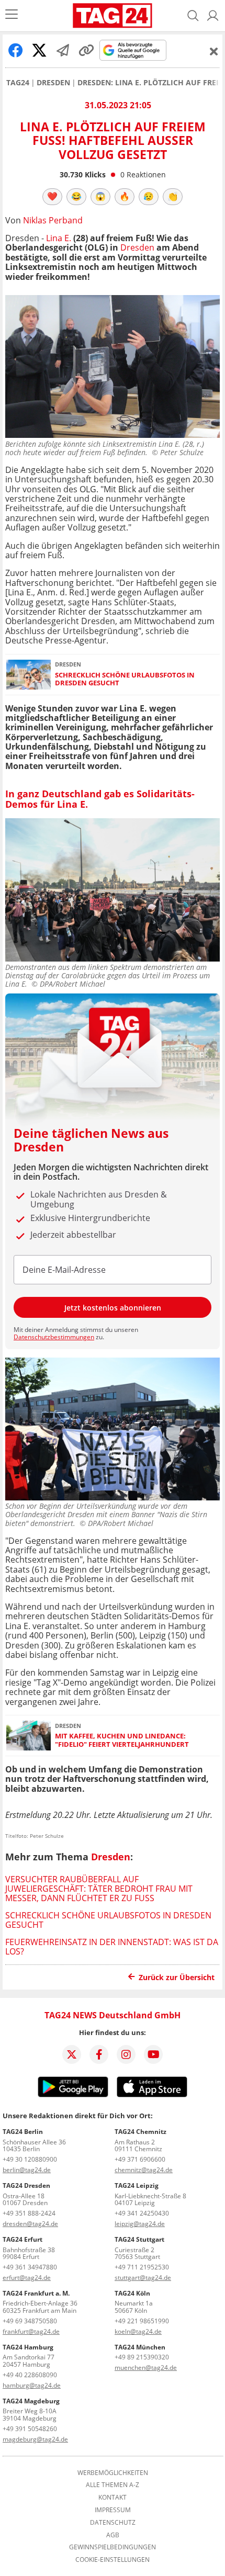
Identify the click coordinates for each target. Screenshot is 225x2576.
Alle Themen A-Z (113, 2485)
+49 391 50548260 (30, 2429)
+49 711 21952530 (142, 2267)
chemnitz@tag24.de (144, 2170)
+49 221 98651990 (142, 2321)
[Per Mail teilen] (63, 50)
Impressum (113, 2510)
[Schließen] (214, 51)
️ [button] (52, 196)
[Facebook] (99, 2054)
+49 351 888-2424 (29, 2213)
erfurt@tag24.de (27, 2278)
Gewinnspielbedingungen (113, 2547)
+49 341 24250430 (142, 2213)
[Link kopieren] (86, 50)
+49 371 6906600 (140, 2159)
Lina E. (59, 238)
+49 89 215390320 (142, 2357)
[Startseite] (113, 16)
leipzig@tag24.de (140, 2224)
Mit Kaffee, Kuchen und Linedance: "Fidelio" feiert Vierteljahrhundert (122, 1740)
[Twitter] (72, 2054)
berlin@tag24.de (27, 2170)
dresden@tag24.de (30, 2224)
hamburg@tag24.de (32, 2385)
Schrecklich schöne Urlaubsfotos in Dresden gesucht (125, 679)
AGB (113, 2535)
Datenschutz (113, 2523)
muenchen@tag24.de (146, 2368)
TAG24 (18, 83)
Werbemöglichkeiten (113, 2473)
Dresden (53, 83)
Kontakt (113, 2498)
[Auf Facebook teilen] (16, 50)
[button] (213, 16)
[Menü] (12, 15)
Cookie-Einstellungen (113, 2560)
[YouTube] (153, 2054)
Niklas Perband (53, 220)
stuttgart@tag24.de (143, 2278)
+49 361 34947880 (30, 2267)
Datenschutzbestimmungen (54, 1337)
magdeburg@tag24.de (35, 2439)
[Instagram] (126, 2054)
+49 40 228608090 (30, 2375)
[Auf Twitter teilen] (39, 50)
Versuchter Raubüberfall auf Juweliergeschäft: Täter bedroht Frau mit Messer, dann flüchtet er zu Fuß (99, 1889)
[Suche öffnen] (193, 16)
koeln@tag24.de (138, 2331)
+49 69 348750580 (30, 2321)
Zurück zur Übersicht (177, 1977)
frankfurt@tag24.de (31, 2331)
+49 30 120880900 (30, 2159)
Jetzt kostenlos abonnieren (113, 1308)
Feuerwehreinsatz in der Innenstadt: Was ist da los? (112, 1947)
